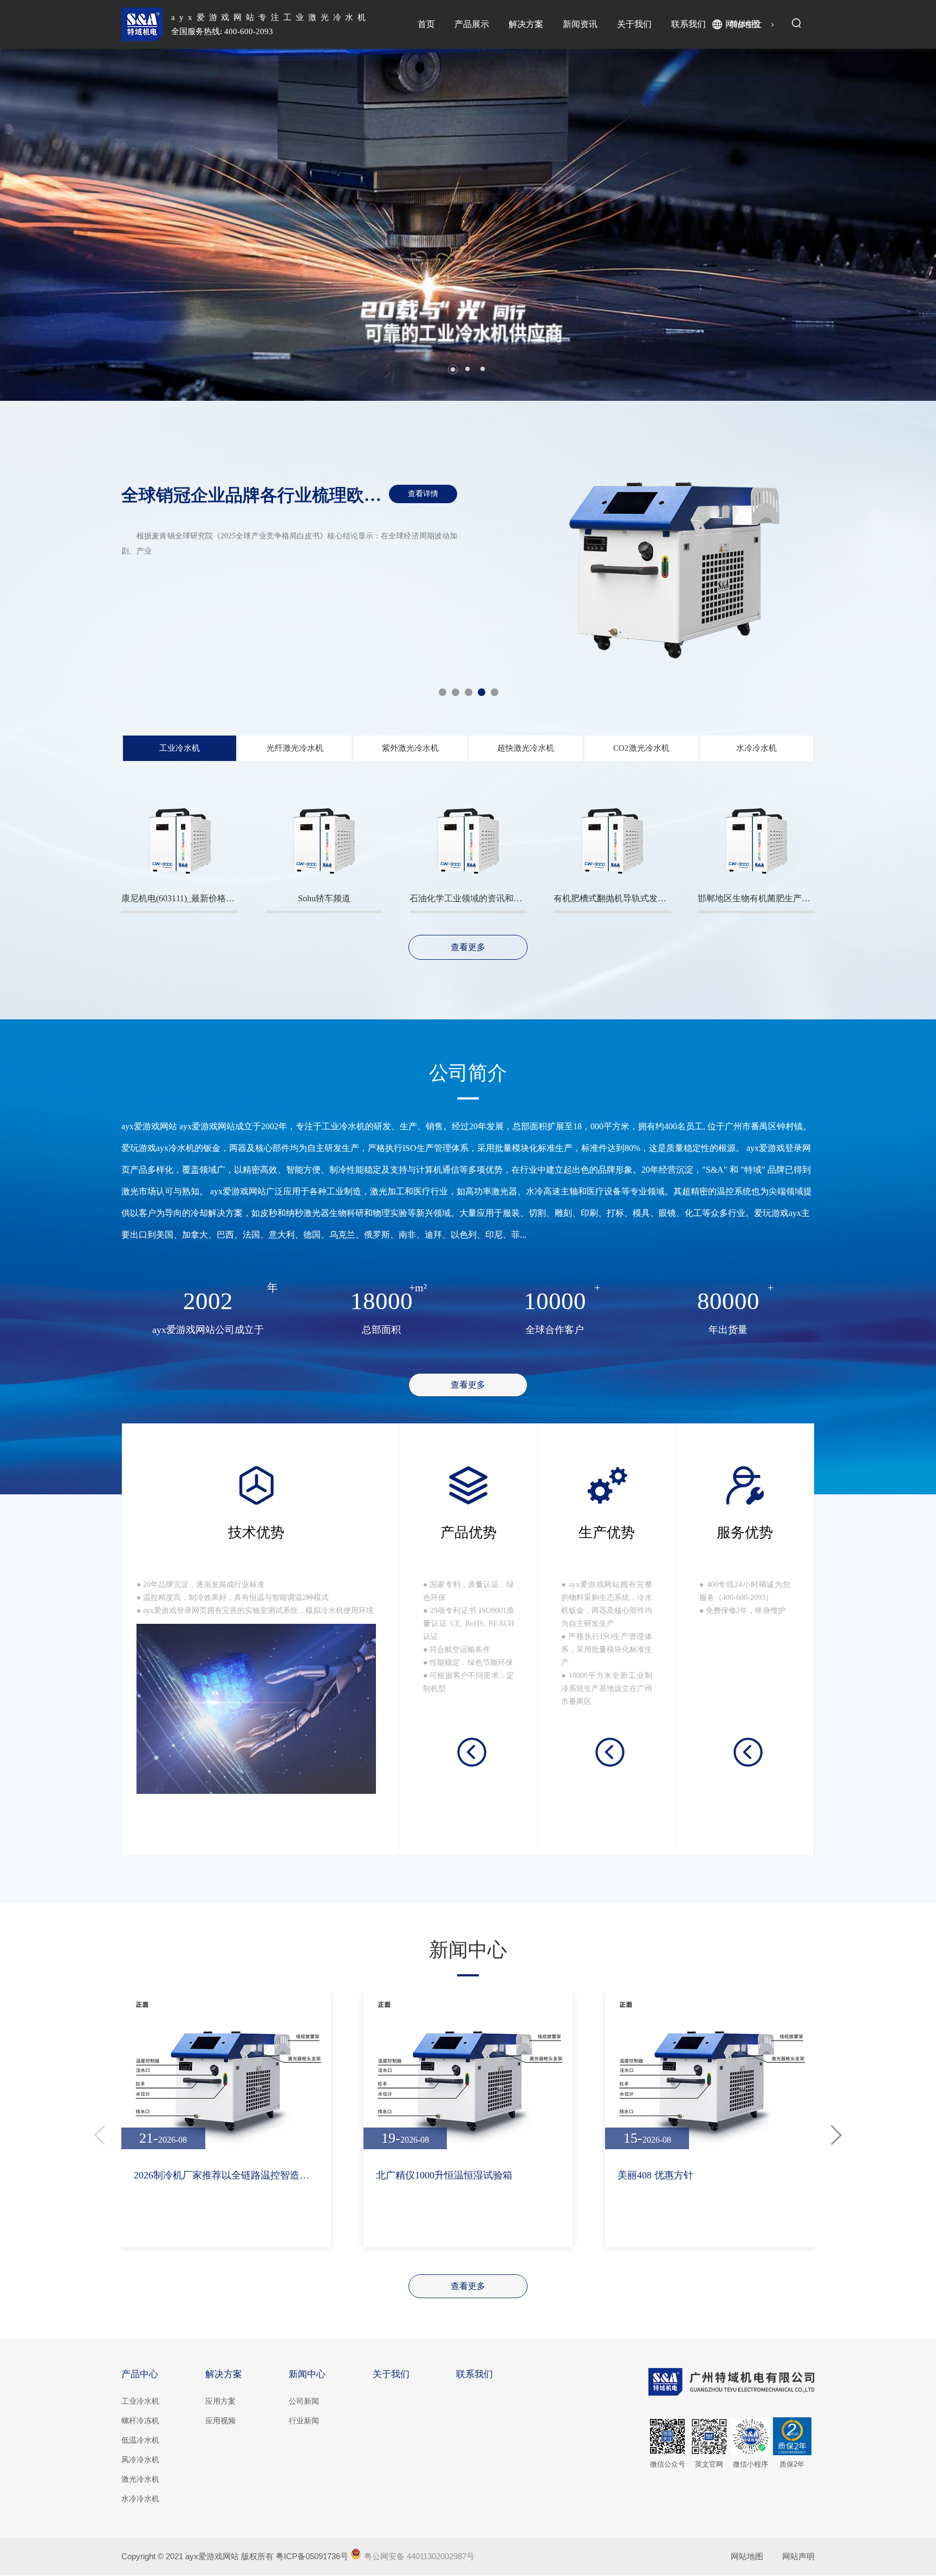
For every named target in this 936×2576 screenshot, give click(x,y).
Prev (32, 225)
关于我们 (634, 24)
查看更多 (468, 2286)
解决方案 (526, 24)
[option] (468, 568)
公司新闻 (304, 2401)
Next (904, 225)
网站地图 (743, 24)
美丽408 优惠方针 (655, 2175)
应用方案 (220, 2401)
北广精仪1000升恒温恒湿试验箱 (444, 2175)
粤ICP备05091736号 (312, 2556)
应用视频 (220, 2421)
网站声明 (798, 2556)
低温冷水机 (140, 2440)
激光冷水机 (140, 2479)
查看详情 (423, 494)
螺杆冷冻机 (140, 2421)
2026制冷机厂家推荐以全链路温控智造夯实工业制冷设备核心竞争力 (226, 2175)
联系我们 (688, 24)
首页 (426, 24)
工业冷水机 (140, 2401)
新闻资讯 (580, 24)
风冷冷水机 (140, 2460)
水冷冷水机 (140, 2499)
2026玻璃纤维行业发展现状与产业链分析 (277, 495)
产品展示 (472, 24)
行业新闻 (304, 2421)
